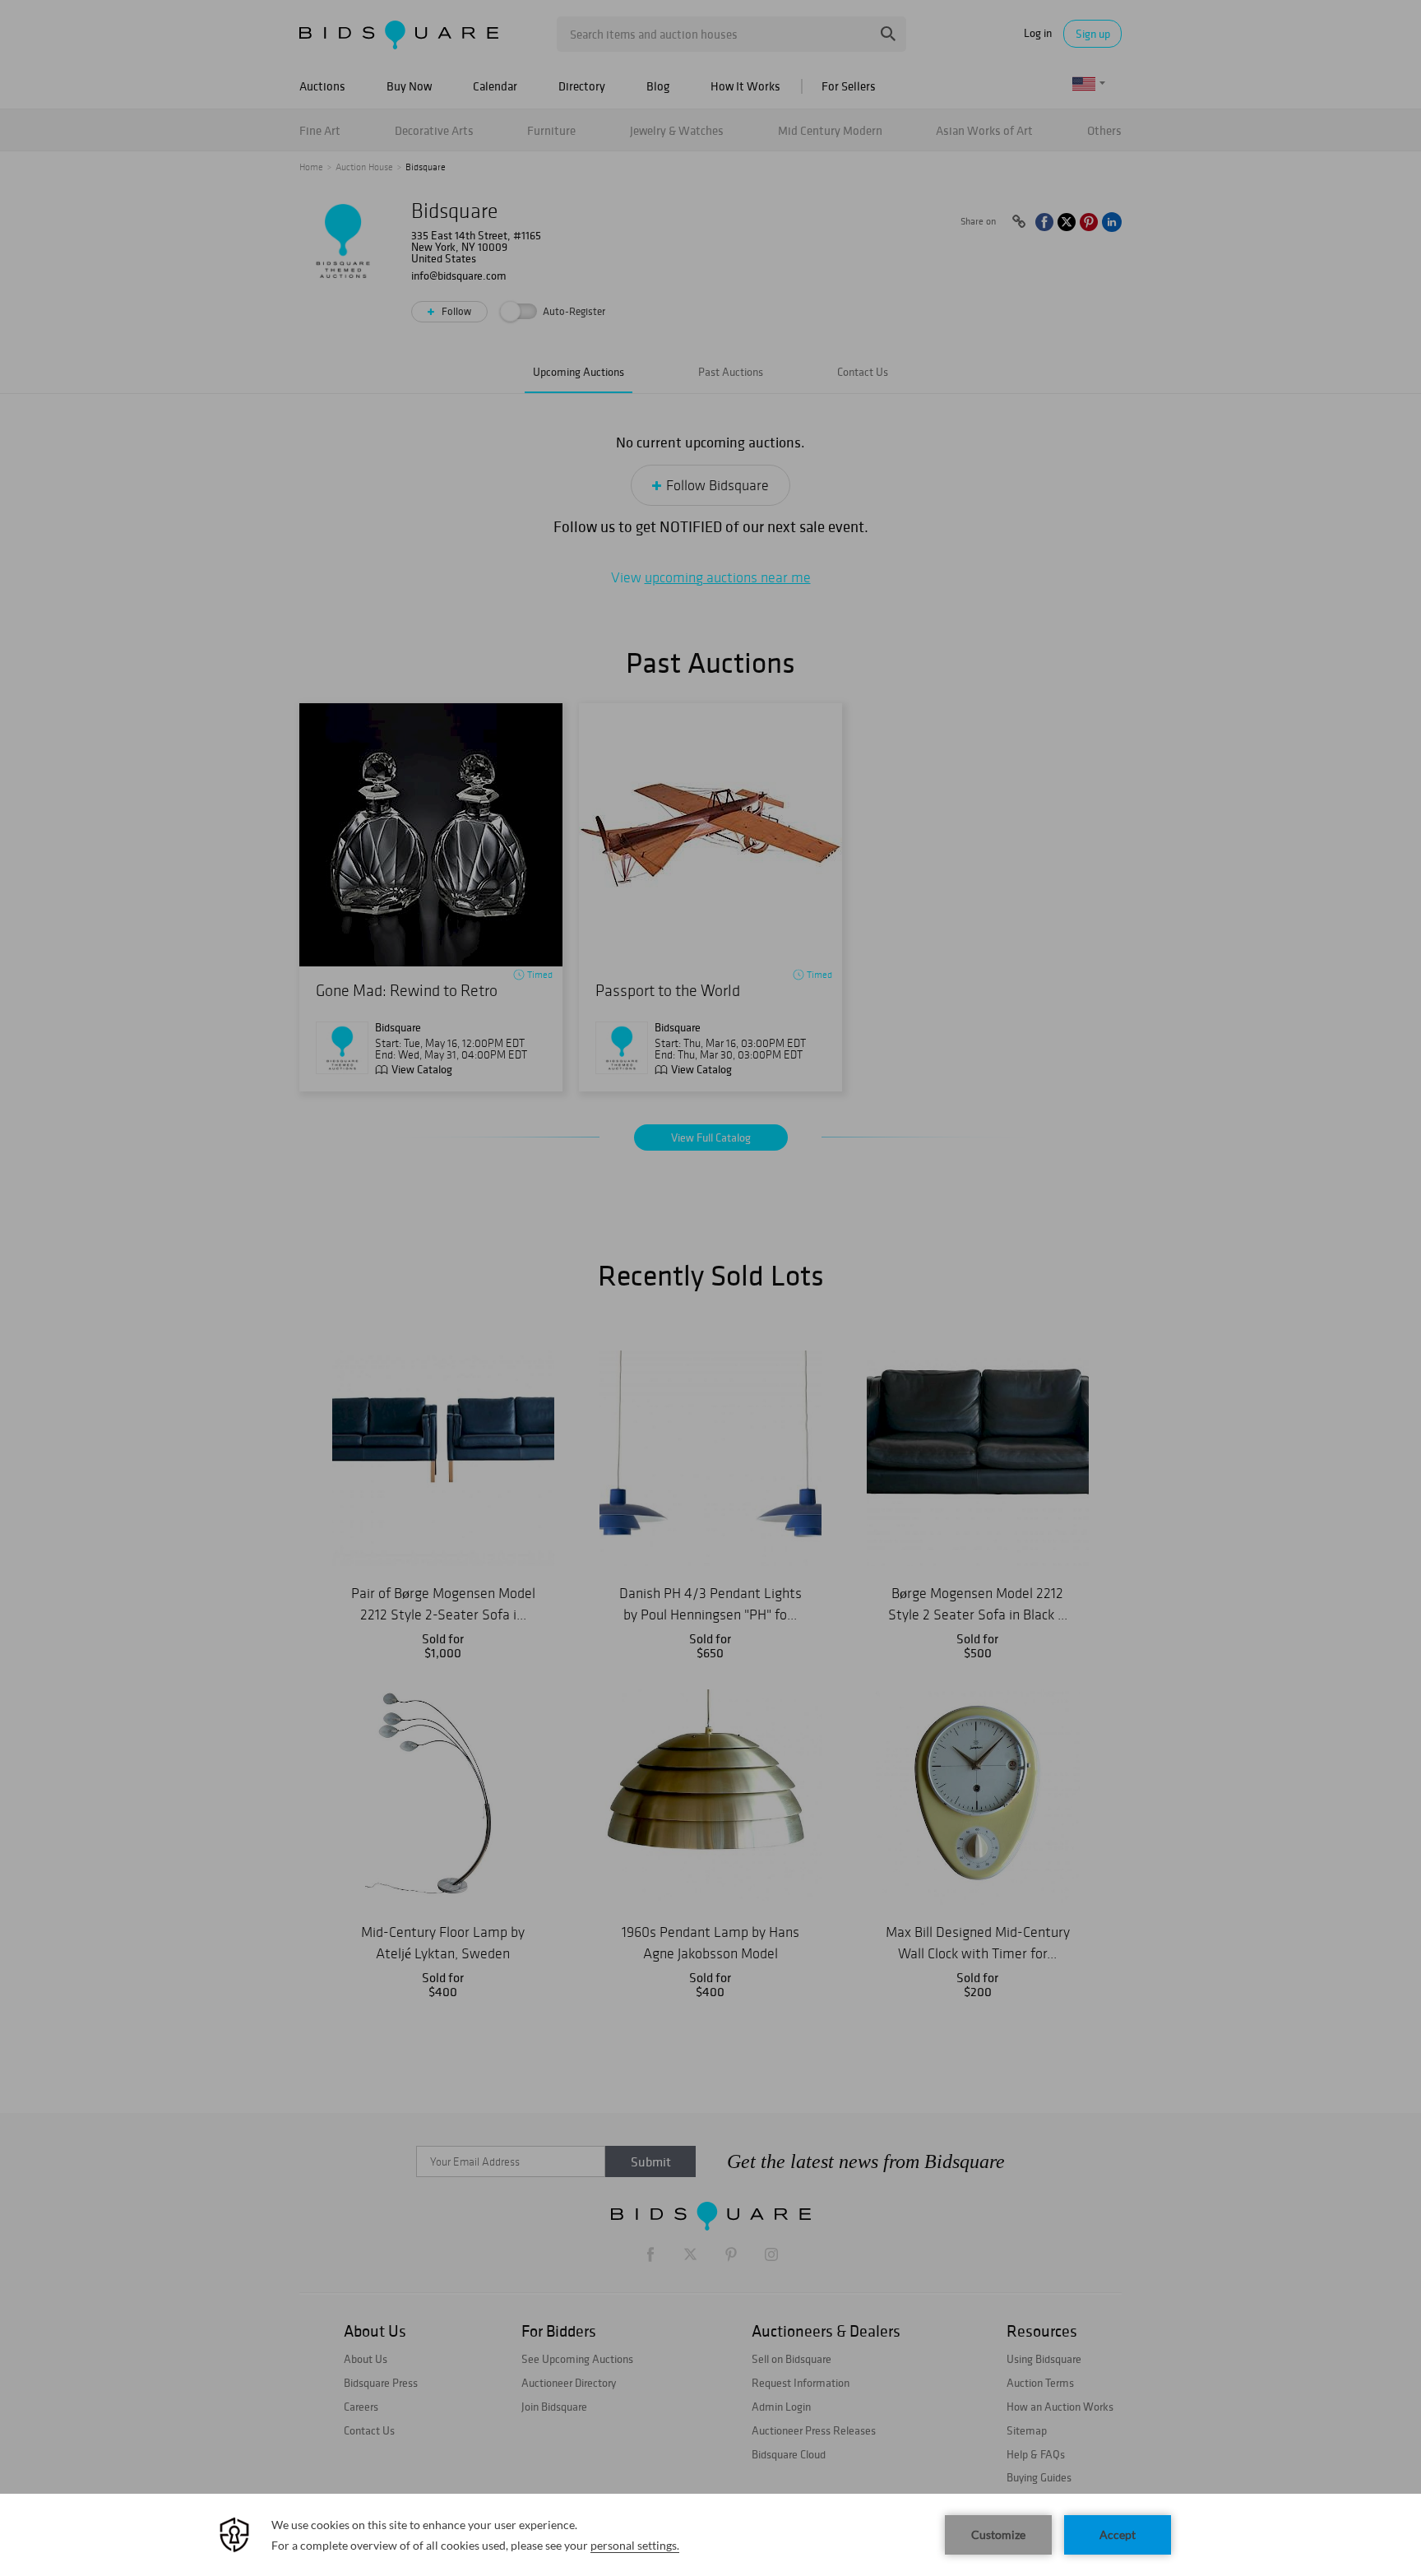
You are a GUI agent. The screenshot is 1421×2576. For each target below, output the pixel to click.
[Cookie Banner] (710, 2535)
